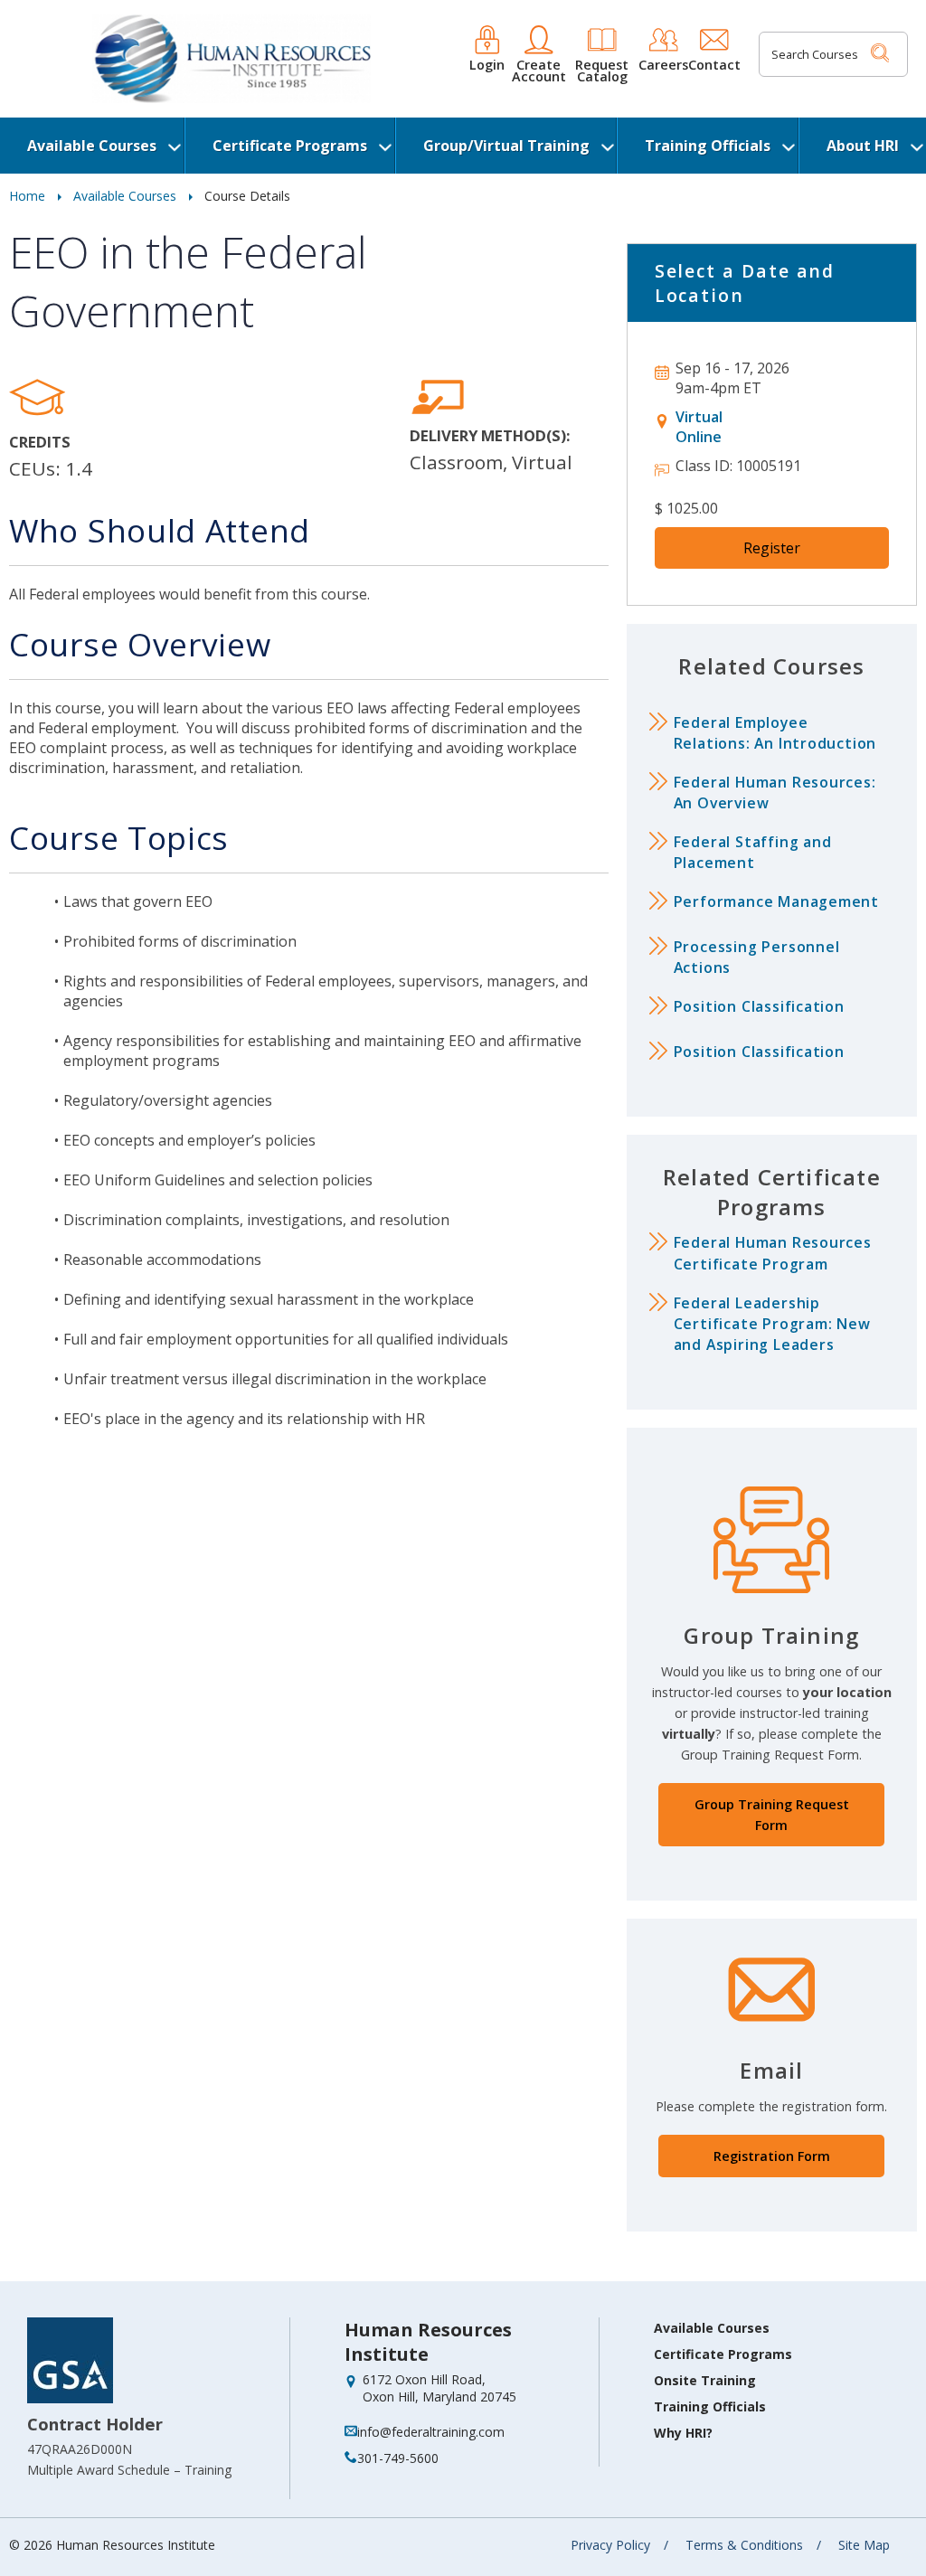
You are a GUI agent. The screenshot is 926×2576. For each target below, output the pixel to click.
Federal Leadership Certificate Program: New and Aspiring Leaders (772, 1324)
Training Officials (708, 146)
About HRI (863, 146)
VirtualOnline (699, 427)
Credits (40, 442)
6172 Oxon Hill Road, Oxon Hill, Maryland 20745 (439, 2388)
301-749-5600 (398, 2458)
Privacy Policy (610, 2545)
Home (27, 196)
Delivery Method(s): (490, 435)
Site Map (864, 2545)
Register (772, 548)
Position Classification (759, 1006)
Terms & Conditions (744, 2545)
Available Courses (92, 146)
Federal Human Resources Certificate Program (773, 1253)
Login (487, 64)
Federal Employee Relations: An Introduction (775, 733)
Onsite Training (705, 2380)
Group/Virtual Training (506, 146)
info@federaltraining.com (431, 2432)
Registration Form (772, 2156)
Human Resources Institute (428, 2342)
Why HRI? (683, 2433)
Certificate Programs (290, 146)
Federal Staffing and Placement (753, 852)
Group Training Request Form (772, 1815)
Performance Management (776, 901)
